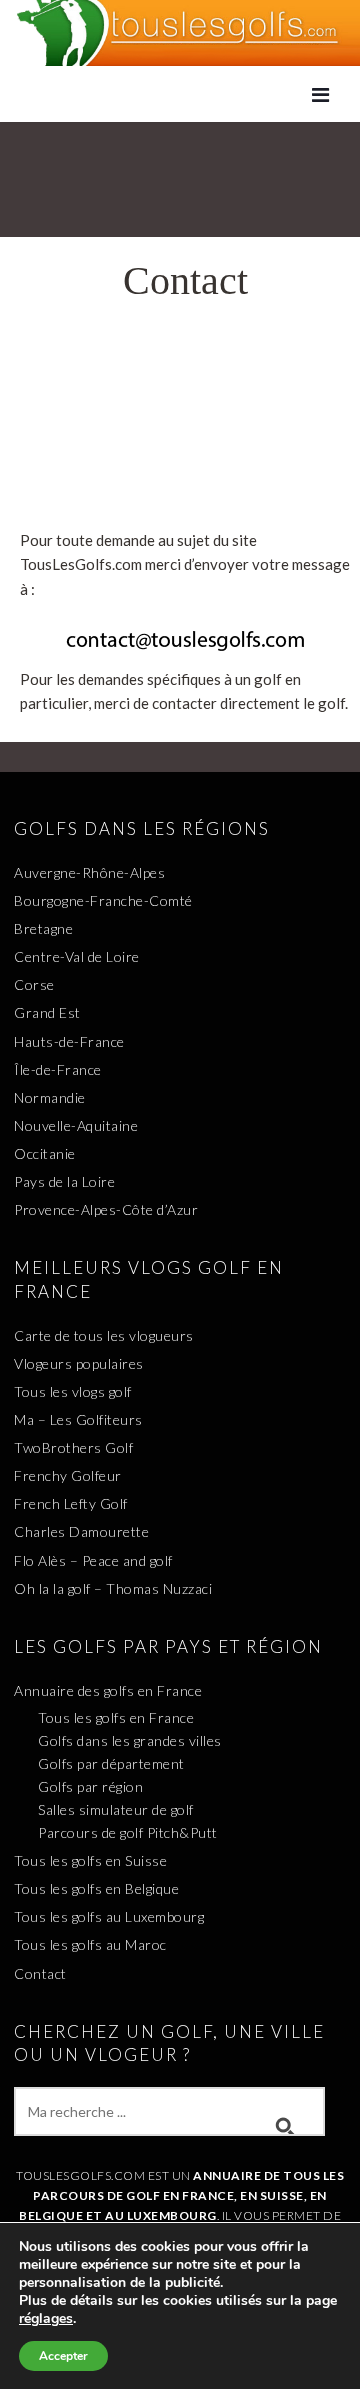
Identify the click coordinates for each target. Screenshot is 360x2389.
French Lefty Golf (71, 1503)
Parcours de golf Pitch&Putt (128, 1832)
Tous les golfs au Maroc (90, 1944)
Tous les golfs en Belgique (96, 1888)
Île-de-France (58, 1069)
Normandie (50, 1097)
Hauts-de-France (69, 1041)
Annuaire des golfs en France (108, 1690)
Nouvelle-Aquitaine (76, 1125)
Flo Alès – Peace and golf (93, 1560)
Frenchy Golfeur (68, 1475)
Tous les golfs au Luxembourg (109, 1916)
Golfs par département (111, 1763)
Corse (34, 984)
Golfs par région (90, 1786)
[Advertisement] (180, 424)
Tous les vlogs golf (73, 1391)
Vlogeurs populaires (79, 1363)
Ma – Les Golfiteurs (78, 1419)
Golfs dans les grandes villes (130, 1740)
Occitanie (45, 1153)
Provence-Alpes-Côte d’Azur (106, 1209)
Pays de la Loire (64, 1181)
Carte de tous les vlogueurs (104, 1335)
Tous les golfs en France (116, 1717)
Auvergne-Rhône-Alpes (89, 872)
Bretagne (43, 928)
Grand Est (47, 1012)
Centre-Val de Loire (77, 956)
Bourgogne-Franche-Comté (103, 900)
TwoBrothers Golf (73, 1447)
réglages (46, 2319)
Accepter (63, 2356)
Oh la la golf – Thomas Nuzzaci (113, 1588)
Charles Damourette (81, 1531)
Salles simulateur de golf (116, 1809)
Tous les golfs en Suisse (90, 1860)
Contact (40, 1973)
